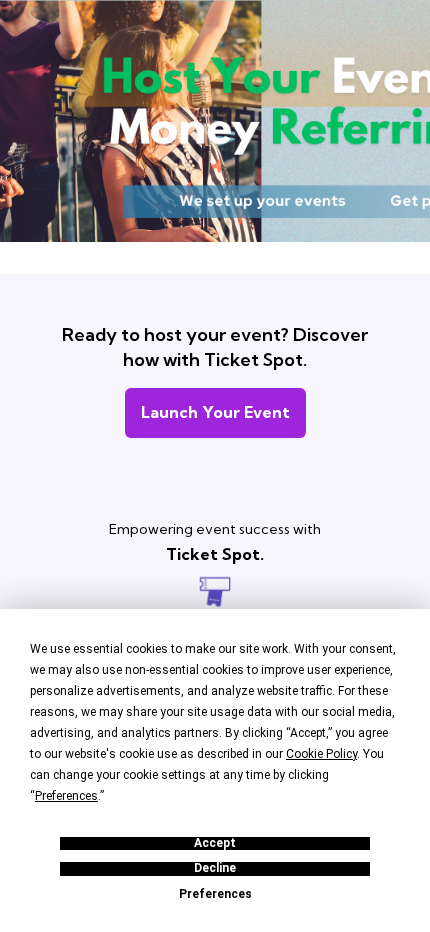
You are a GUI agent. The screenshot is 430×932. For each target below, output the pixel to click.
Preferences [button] (66, 796)
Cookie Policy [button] (321, 754)
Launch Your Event (215, 412)
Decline (215, 868)
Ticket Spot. (215, 554)
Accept (215, 843)
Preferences (215, 894)
